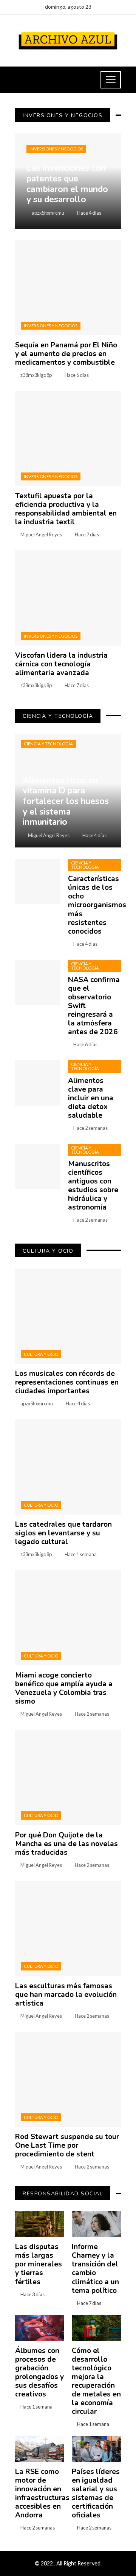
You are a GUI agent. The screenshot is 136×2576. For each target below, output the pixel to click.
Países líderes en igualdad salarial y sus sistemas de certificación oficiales (96, 2493)
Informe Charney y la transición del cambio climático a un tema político (95, 2269)
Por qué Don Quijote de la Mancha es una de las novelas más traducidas (66, 1844)
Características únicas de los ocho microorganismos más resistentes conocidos (97, 905)
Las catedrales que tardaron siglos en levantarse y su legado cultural (63, 1533)
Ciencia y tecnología (48, 744)
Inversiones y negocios (56, 149)
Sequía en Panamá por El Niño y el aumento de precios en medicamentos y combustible (66, 354)
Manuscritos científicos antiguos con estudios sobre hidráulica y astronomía (93, 1186)
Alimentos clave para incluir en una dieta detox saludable (91, 1098)
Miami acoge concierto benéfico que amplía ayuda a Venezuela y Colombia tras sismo (64, 1688)
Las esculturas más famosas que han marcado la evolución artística (66, 1995)
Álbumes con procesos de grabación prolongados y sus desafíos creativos (39, 2372)
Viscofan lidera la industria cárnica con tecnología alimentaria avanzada (61, 664)
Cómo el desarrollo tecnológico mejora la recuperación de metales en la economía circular (96, 2381)
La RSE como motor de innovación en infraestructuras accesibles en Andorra (42, 2493)
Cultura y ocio (41, 1354)
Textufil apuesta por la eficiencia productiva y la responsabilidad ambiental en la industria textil (66, 509)
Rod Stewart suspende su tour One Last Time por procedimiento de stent (67, 2145)
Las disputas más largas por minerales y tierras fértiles (39, 2264)
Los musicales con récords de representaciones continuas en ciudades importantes (67, 1382)
